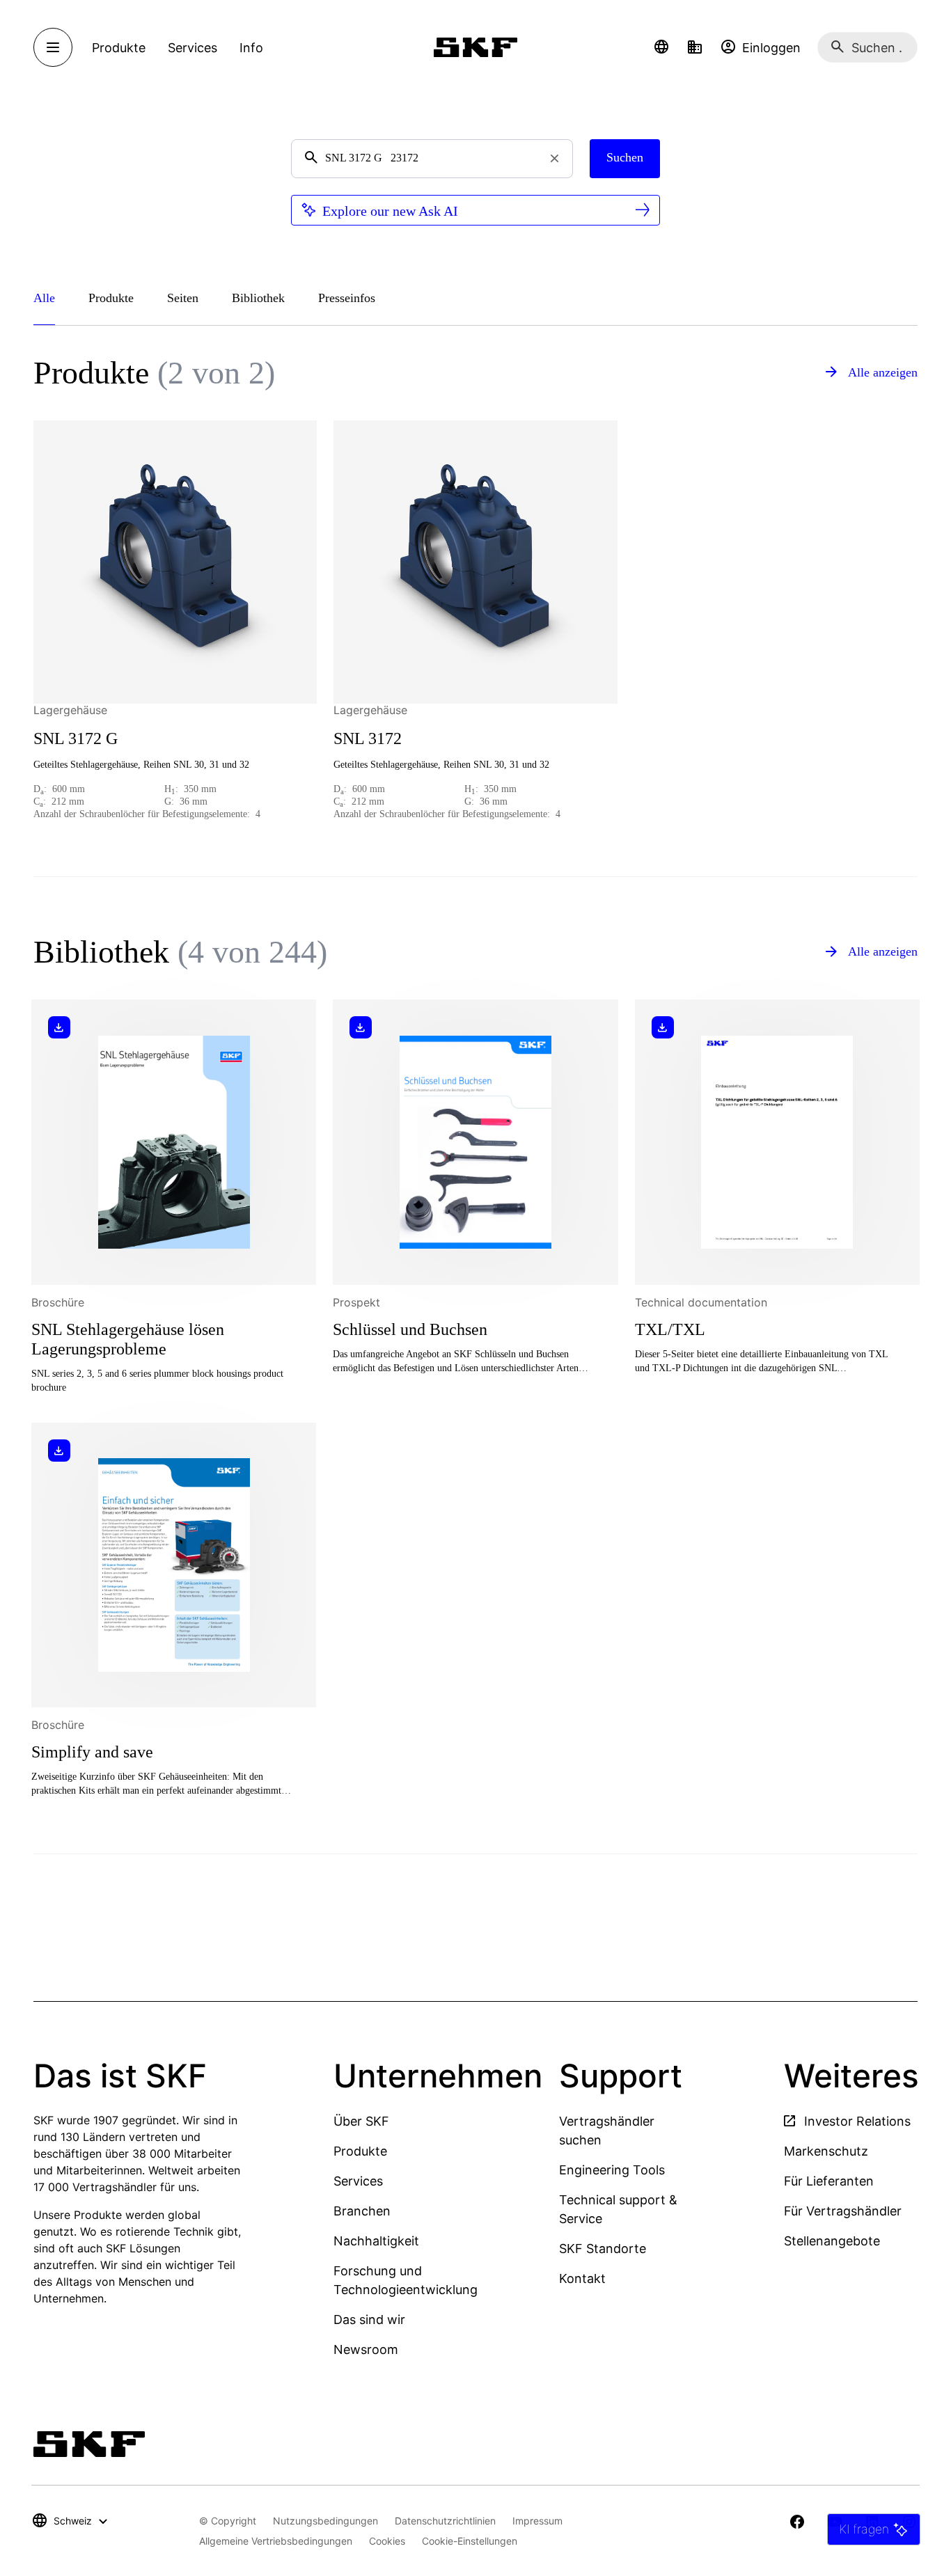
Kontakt (582, 2278)
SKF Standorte (603, 2249)
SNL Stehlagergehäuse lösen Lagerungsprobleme (128, 1339)
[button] (661, 47)
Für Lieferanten (829, 2181)
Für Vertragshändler (843, 2211)
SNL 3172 (368, 738)
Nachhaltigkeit (376, 2241)
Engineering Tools (612, 2170)
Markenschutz (826, 2151)
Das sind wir (369, 2320)
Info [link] (251, 48)
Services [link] (192, 48)
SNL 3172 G (76, 738)
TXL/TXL (670, 1329)
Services (358, 2181)
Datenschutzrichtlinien (445, 2521)
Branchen (362, 2211)
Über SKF (361, 2121)
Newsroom (366, 2349)
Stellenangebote (832, 2241)
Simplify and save (92, 1752)
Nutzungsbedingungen (325, 2521)
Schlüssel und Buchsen (410, 1329)
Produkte (360, 2151)
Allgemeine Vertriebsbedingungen (276, 2541)
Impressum (537, 2521)
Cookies (387, 2541)
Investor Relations (856, 2121)
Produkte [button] (119, 48)
